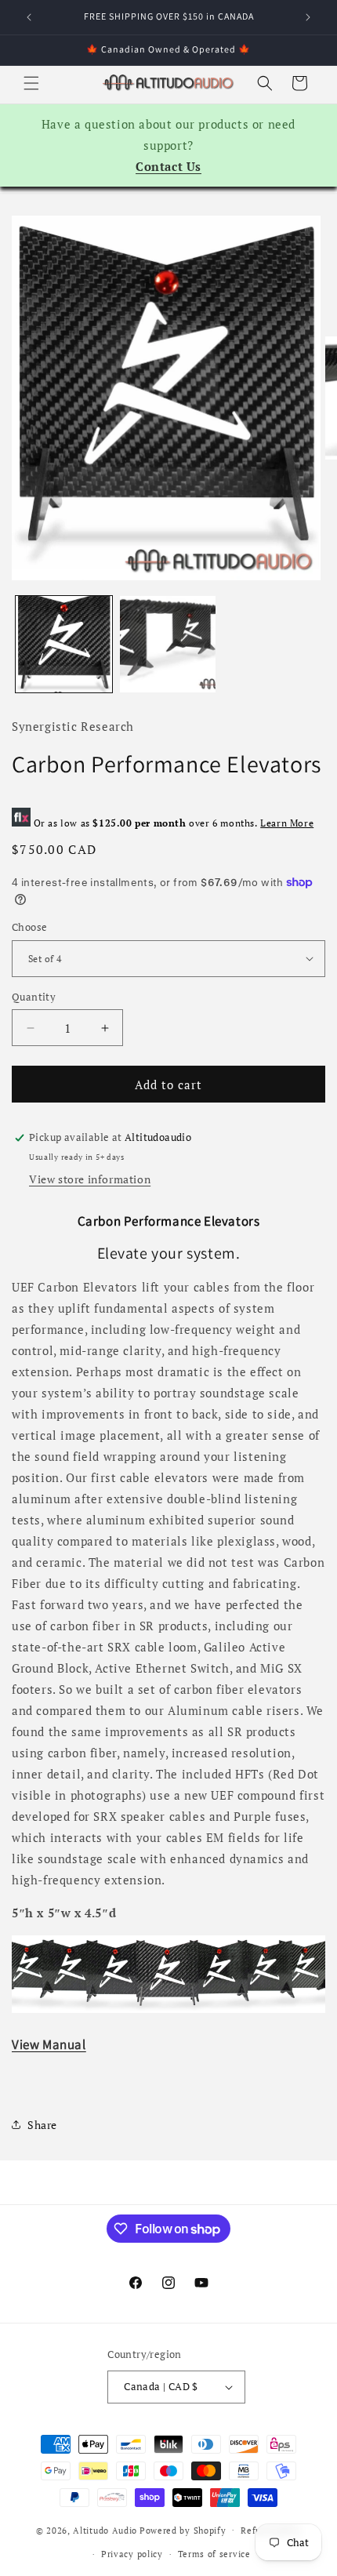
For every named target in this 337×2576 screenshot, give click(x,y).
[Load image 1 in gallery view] (64, 644)
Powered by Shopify (183, 2530)
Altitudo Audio (105, 2530)
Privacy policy (132, 2554)
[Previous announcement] (29, 17)
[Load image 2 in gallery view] (168, 644)
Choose (29, 927)
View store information (90, 1179)
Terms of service (214, 2554)
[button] (31, 83)
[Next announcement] (308, 17)
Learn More (287, 823)
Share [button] (42, 2125)
